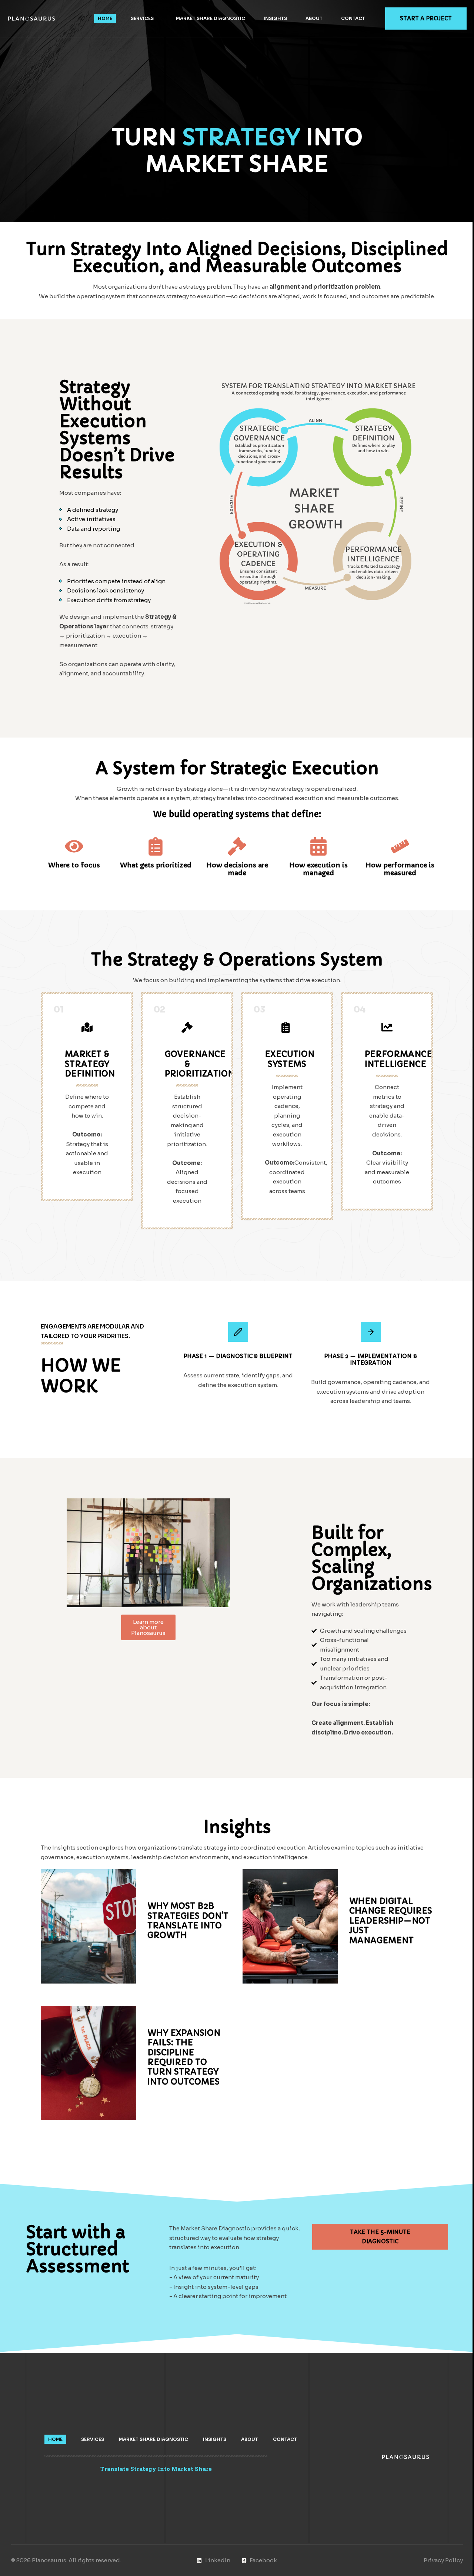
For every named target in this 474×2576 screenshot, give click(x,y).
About (314, 18)
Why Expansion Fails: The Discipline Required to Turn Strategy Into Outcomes (184, 2057)
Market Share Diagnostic (211, 18)
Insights (275, 18)
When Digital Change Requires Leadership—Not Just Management (391, 1921)
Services (142, 18)
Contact (353, 18)
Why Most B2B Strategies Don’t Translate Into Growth (188, 1921)
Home (105, 18)
